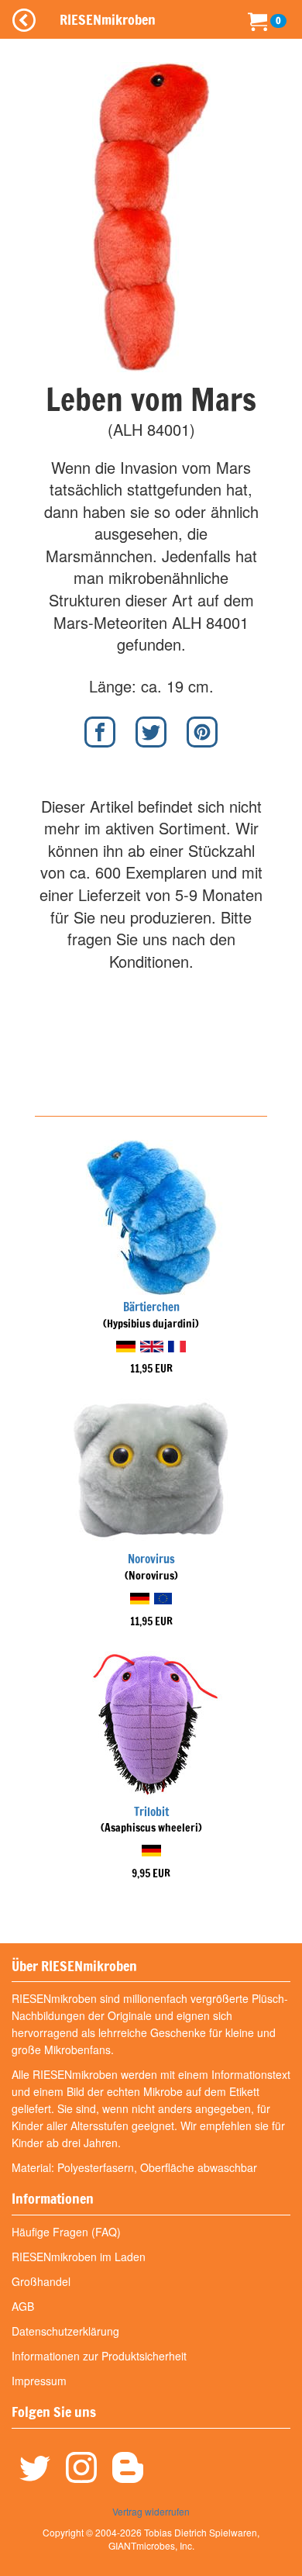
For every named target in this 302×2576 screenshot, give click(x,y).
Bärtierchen (151, 1307)
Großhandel (41, 2281)
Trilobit (151, 1812)
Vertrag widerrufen (151, 2511)
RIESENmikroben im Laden (79, 2257)
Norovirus (151, 1559)
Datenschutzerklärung (65, 2331)
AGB (23, 2306)
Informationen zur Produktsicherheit (99, 2356)
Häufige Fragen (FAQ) (66, 2232)
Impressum (39, 2381)
